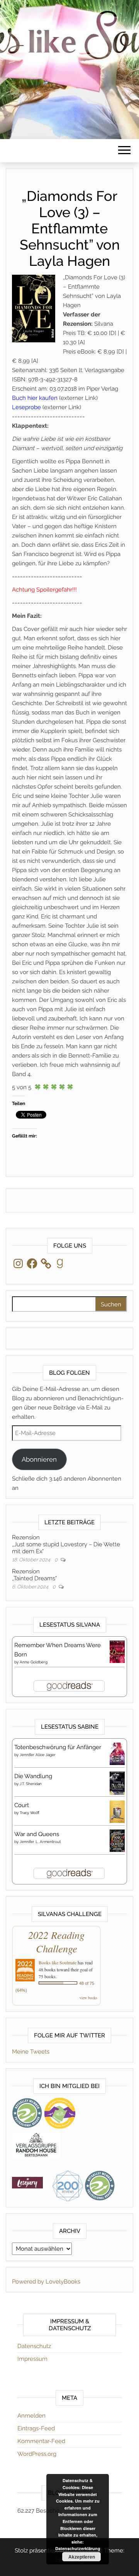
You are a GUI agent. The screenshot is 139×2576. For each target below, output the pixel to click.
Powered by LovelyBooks (46, 2282)
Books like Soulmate (58, 1962)
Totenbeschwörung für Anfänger (58, 1747)
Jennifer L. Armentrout (40, 1842)
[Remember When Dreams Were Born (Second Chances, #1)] (117, 1651)
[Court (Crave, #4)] (117, 1811)
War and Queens (37, 1834)
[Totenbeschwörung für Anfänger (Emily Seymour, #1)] (117, 1753)
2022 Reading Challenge (56, 1942)
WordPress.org (37, 2454)
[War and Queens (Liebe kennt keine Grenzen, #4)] (117, 1840)
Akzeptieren (82, 2557)
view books (88, 1998)
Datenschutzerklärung (78, 2548)
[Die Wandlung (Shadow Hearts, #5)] (117, 1783)
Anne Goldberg (34, 1662)
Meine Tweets (31, 2052)
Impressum (32, 2359)
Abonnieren (39, 1459)
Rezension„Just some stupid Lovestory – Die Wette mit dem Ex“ (66, 1544)
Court (22, 1805)
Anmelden (31, 2416)
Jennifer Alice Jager (38, 1755)
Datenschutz (34, 2346)
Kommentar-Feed (41, 2441)
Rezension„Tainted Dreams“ (34, 1575)
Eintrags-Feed (36, 2428)
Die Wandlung (33, 1776)
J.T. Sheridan (31, 1784)
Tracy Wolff (30, 1813)
